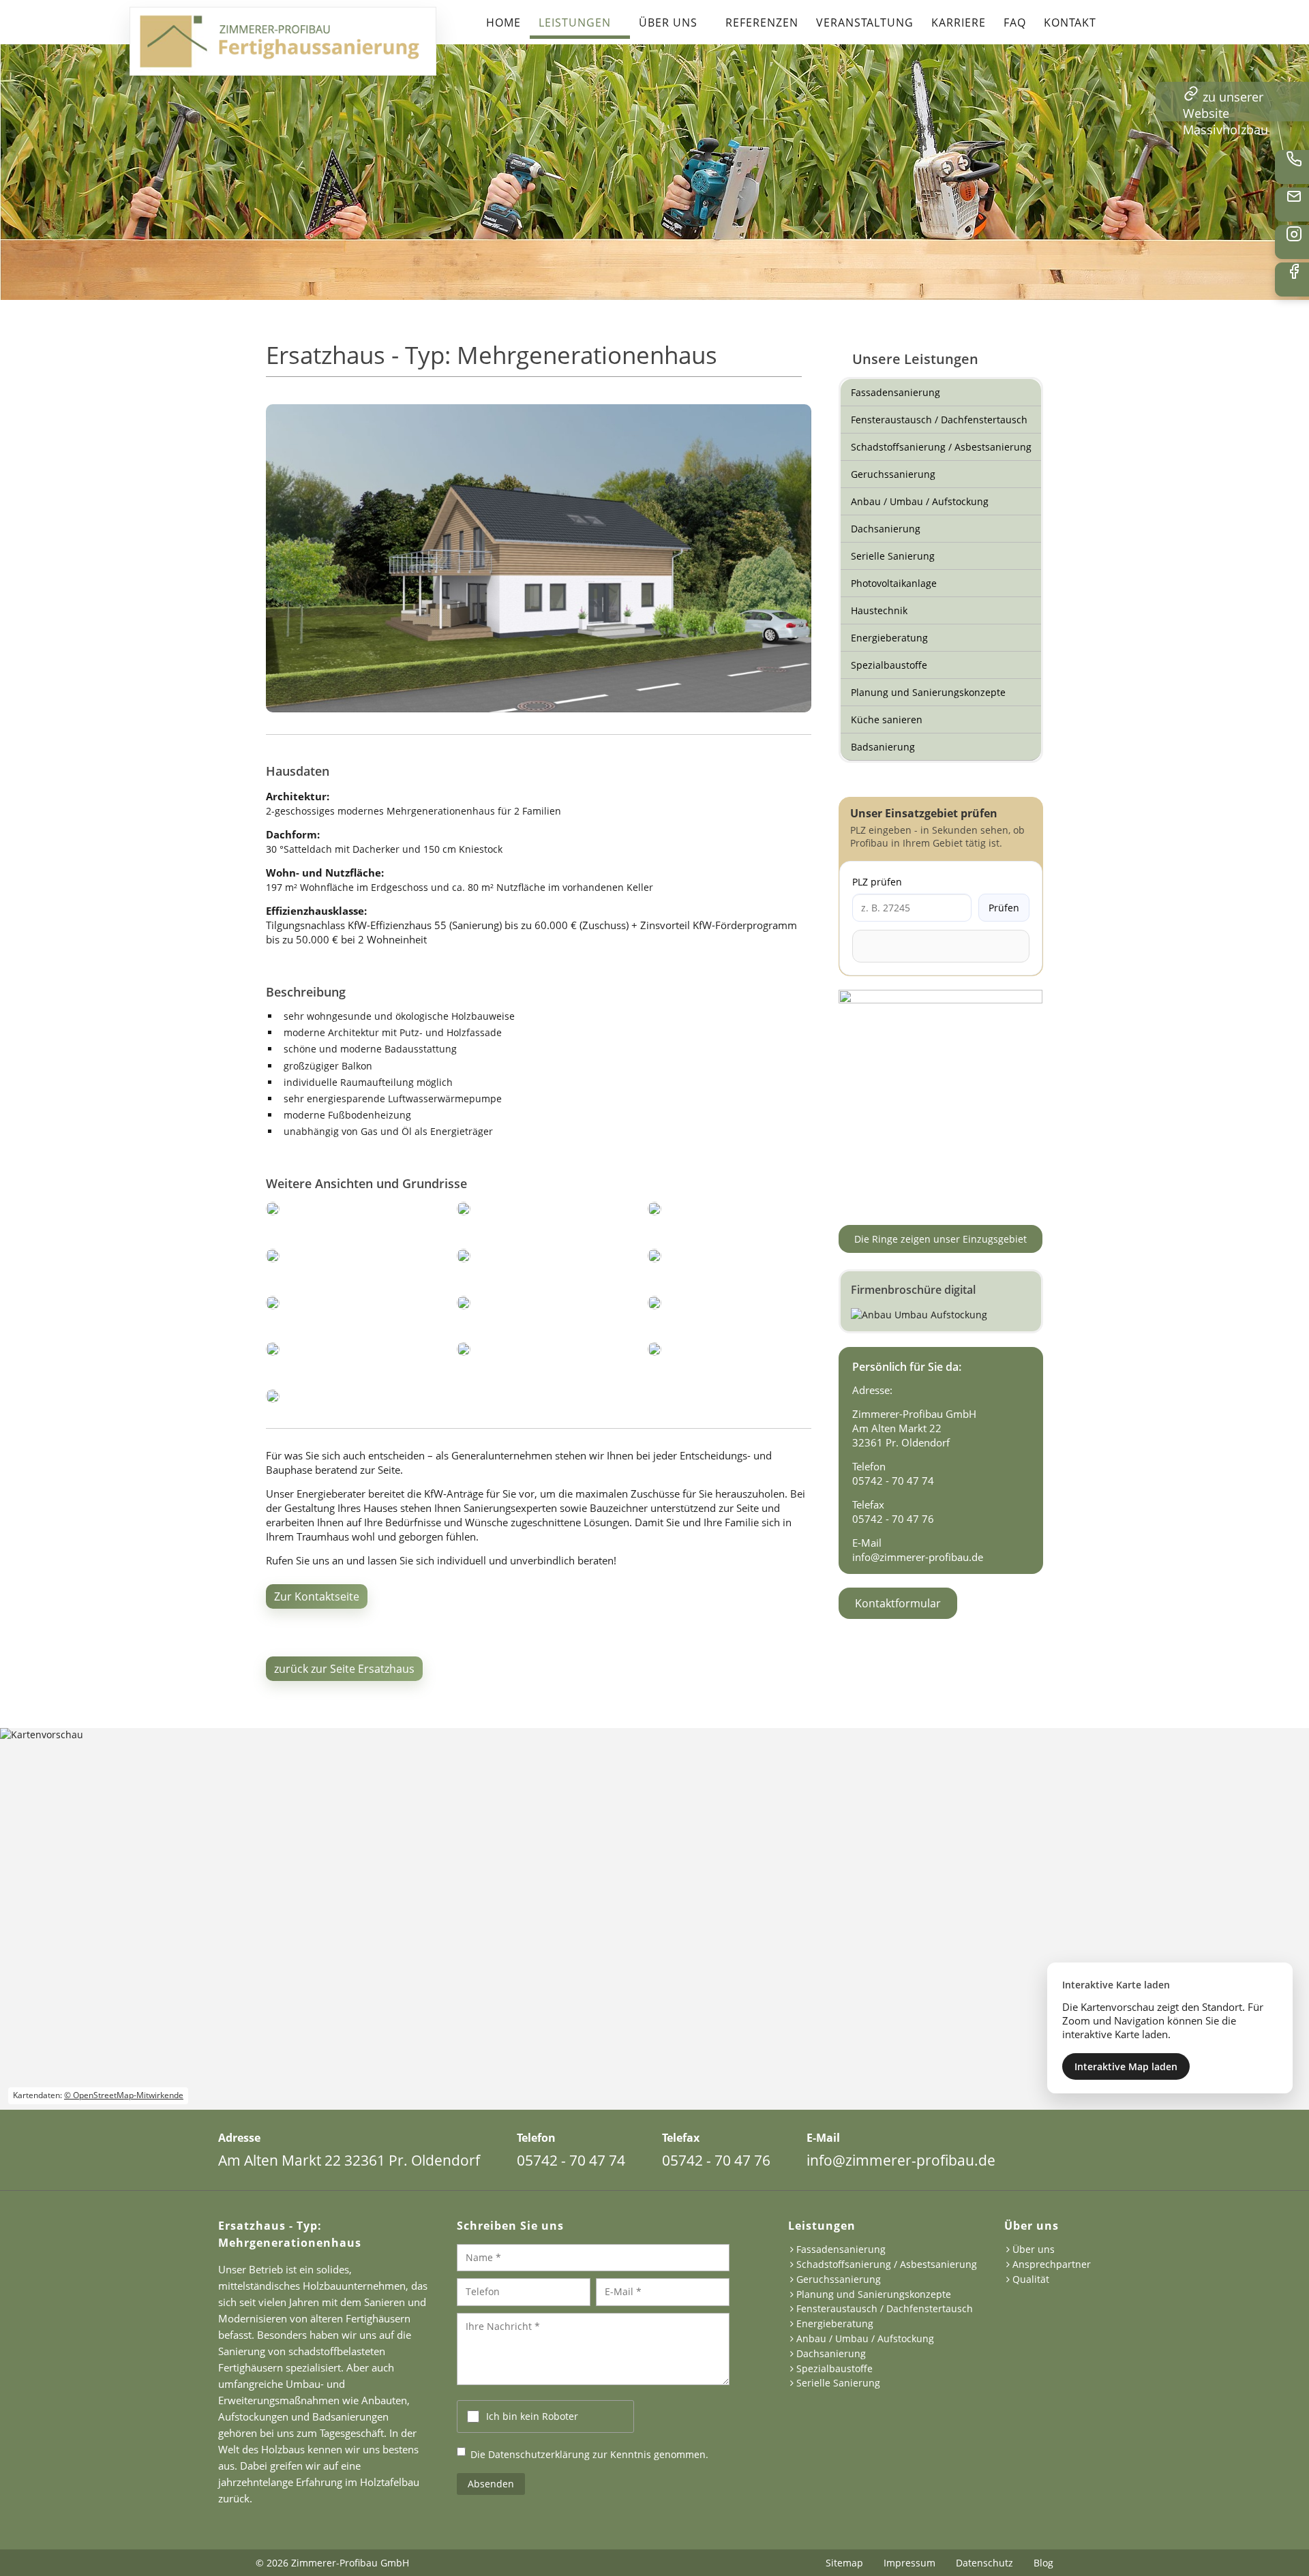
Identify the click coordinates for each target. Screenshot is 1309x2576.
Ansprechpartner (1052, 2265)
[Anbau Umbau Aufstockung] (941, 1301)
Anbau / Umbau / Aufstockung (920, 501)
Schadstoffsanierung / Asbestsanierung (941, 447)
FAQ (1015, 22)
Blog (1043, 2563)
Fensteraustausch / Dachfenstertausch (939, 420)
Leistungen (575, 22)
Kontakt (1070, 22)
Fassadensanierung (896, 392)
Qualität (1031, 2280)
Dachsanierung (886, 529)
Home (503, 22)
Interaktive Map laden (1126, 2066)
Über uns (668, 22)
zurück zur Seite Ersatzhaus (344, 1669)
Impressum (909, 2563)
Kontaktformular (898, 1603)
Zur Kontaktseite (317, 1596)
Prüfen (1004, 908)
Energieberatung (889, 638)
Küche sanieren (887, 719)
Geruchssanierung (893, 474)
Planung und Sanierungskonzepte (928, 692)
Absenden (491, 2484)
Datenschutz (984, 2563)
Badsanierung (883, 747)
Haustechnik (879, 610)
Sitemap (844, 2563)
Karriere (959, 22)
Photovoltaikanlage (894, 583)
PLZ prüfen (877, 882)
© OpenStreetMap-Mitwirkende (124, 2095)
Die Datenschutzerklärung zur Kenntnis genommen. (589, 2454)
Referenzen (762, 22)
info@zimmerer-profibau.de (918, 1557)
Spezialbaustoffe (889, 665)
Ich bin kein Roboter (532, 2416)
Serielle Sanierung (893, 556)
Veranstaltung (865, 22)
